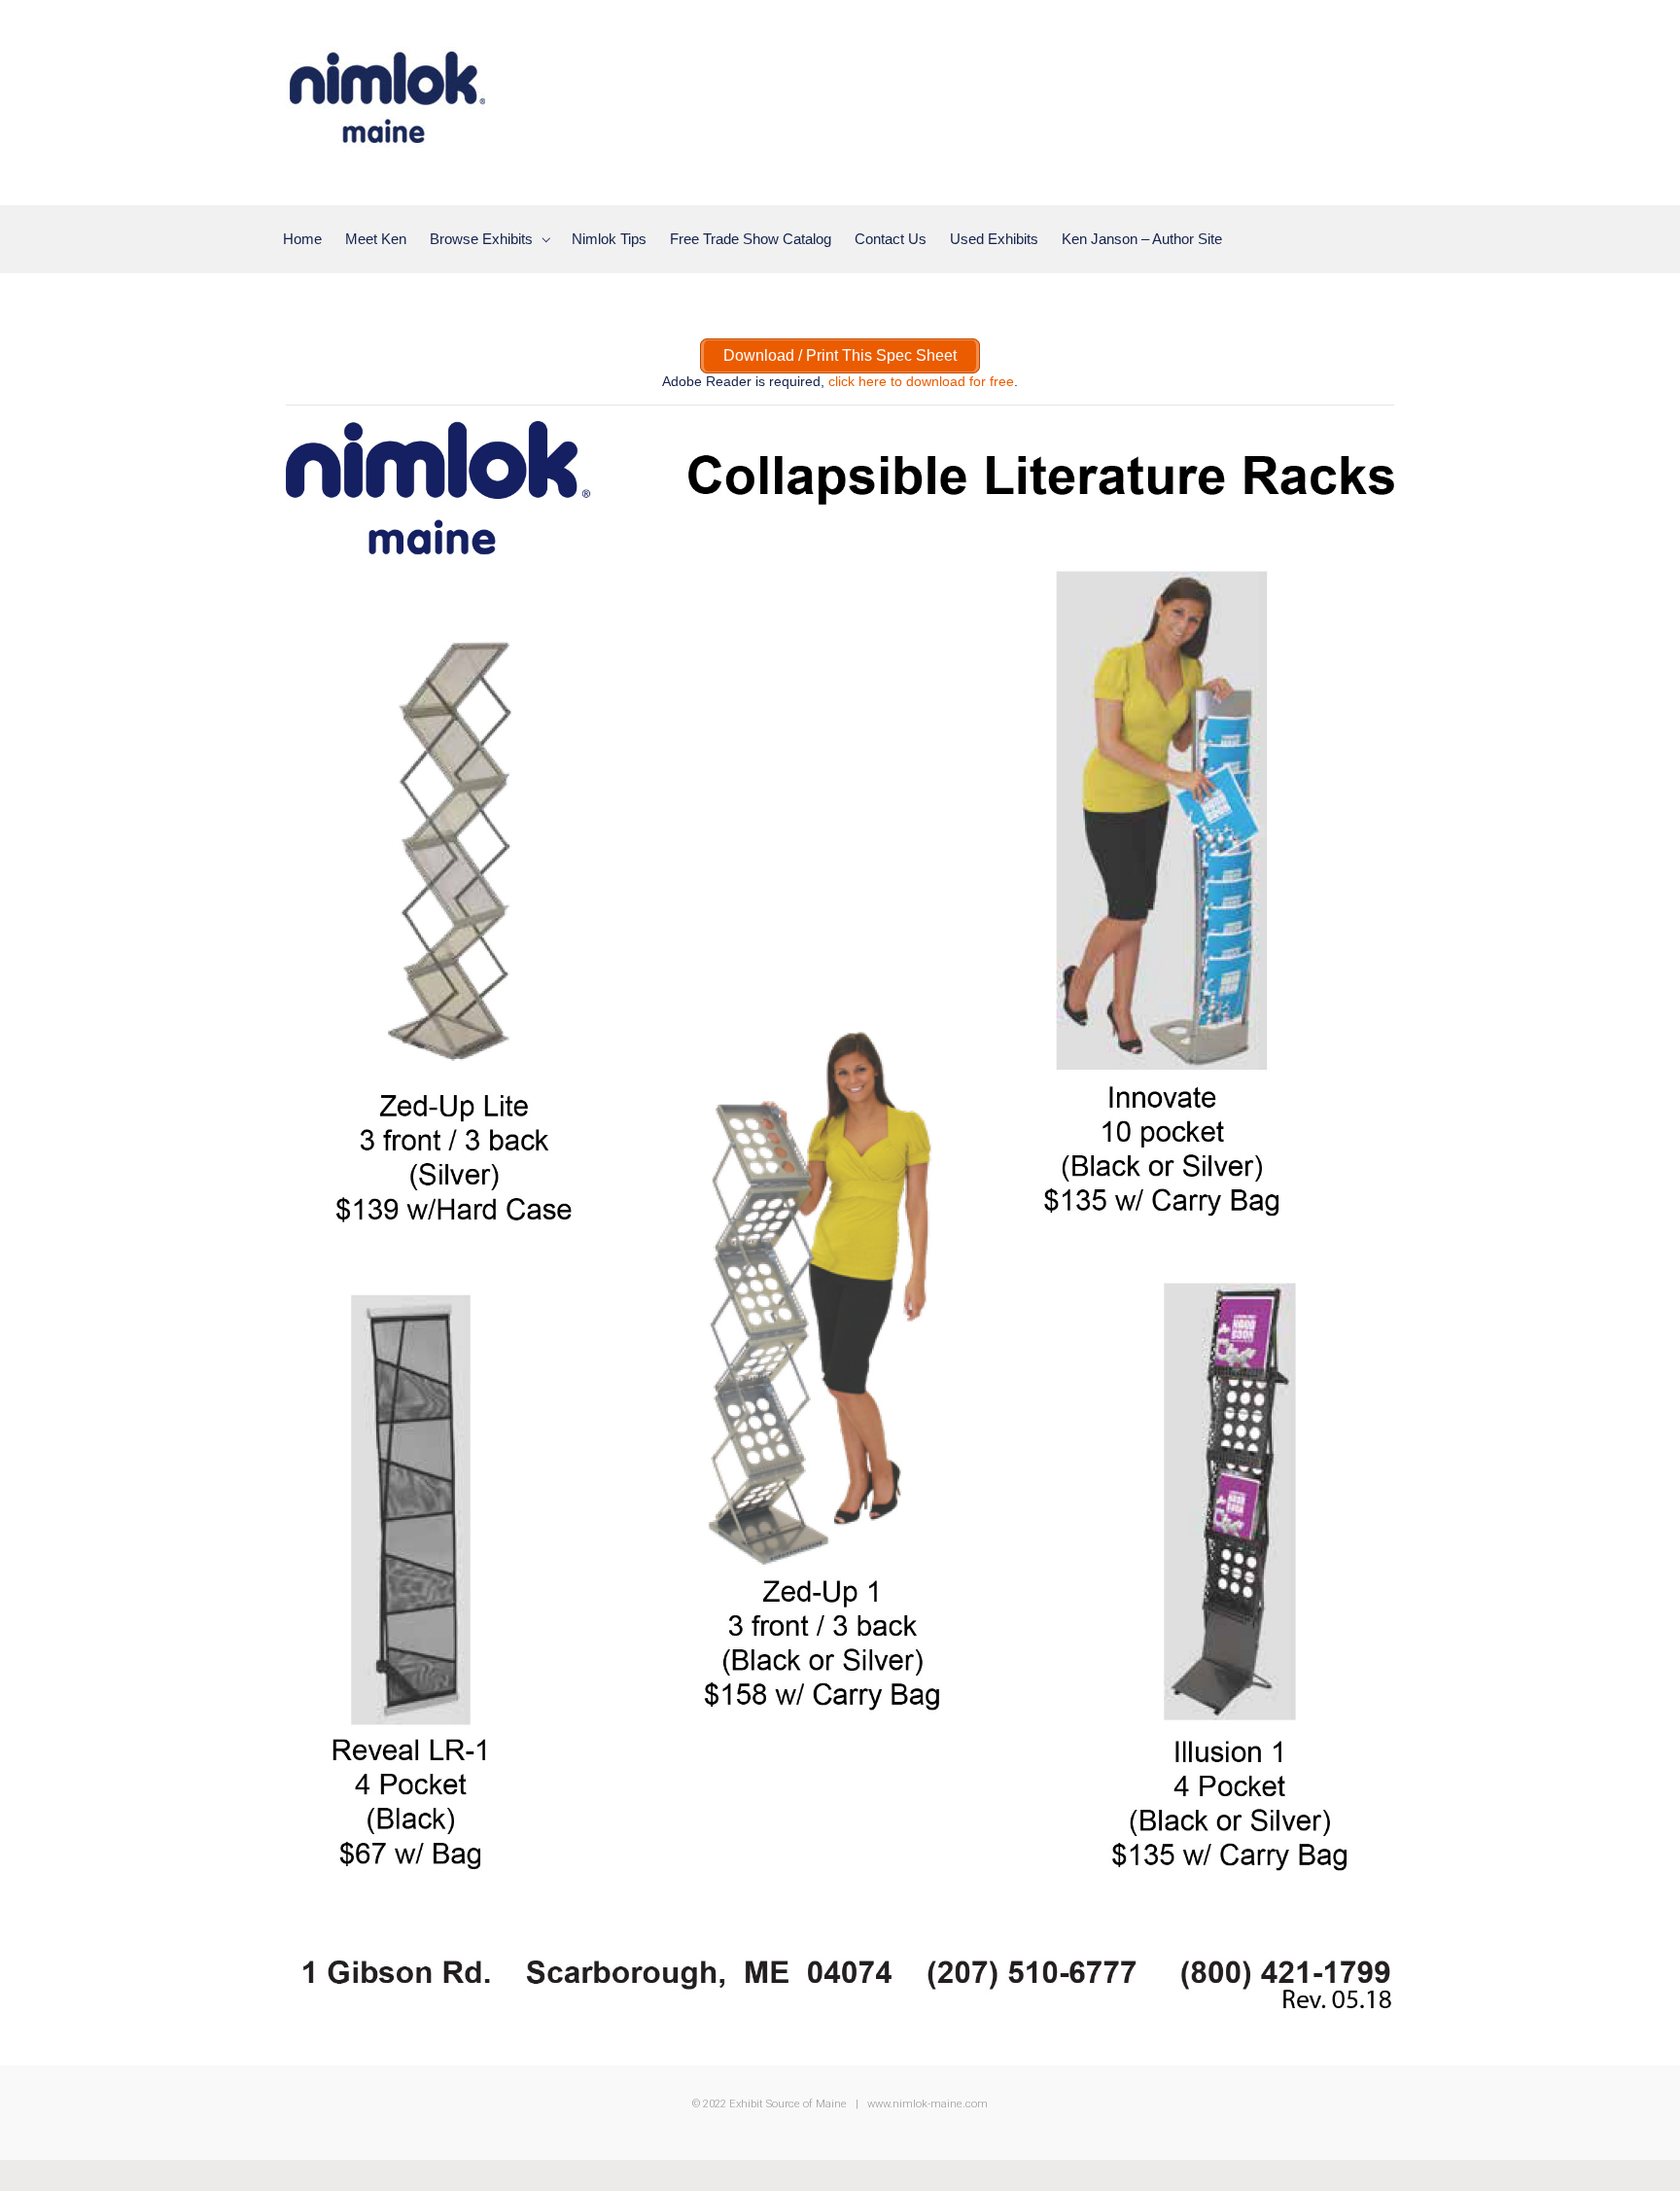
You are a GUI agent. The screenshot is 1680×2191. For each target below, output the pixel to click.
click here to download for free (921, 381)
